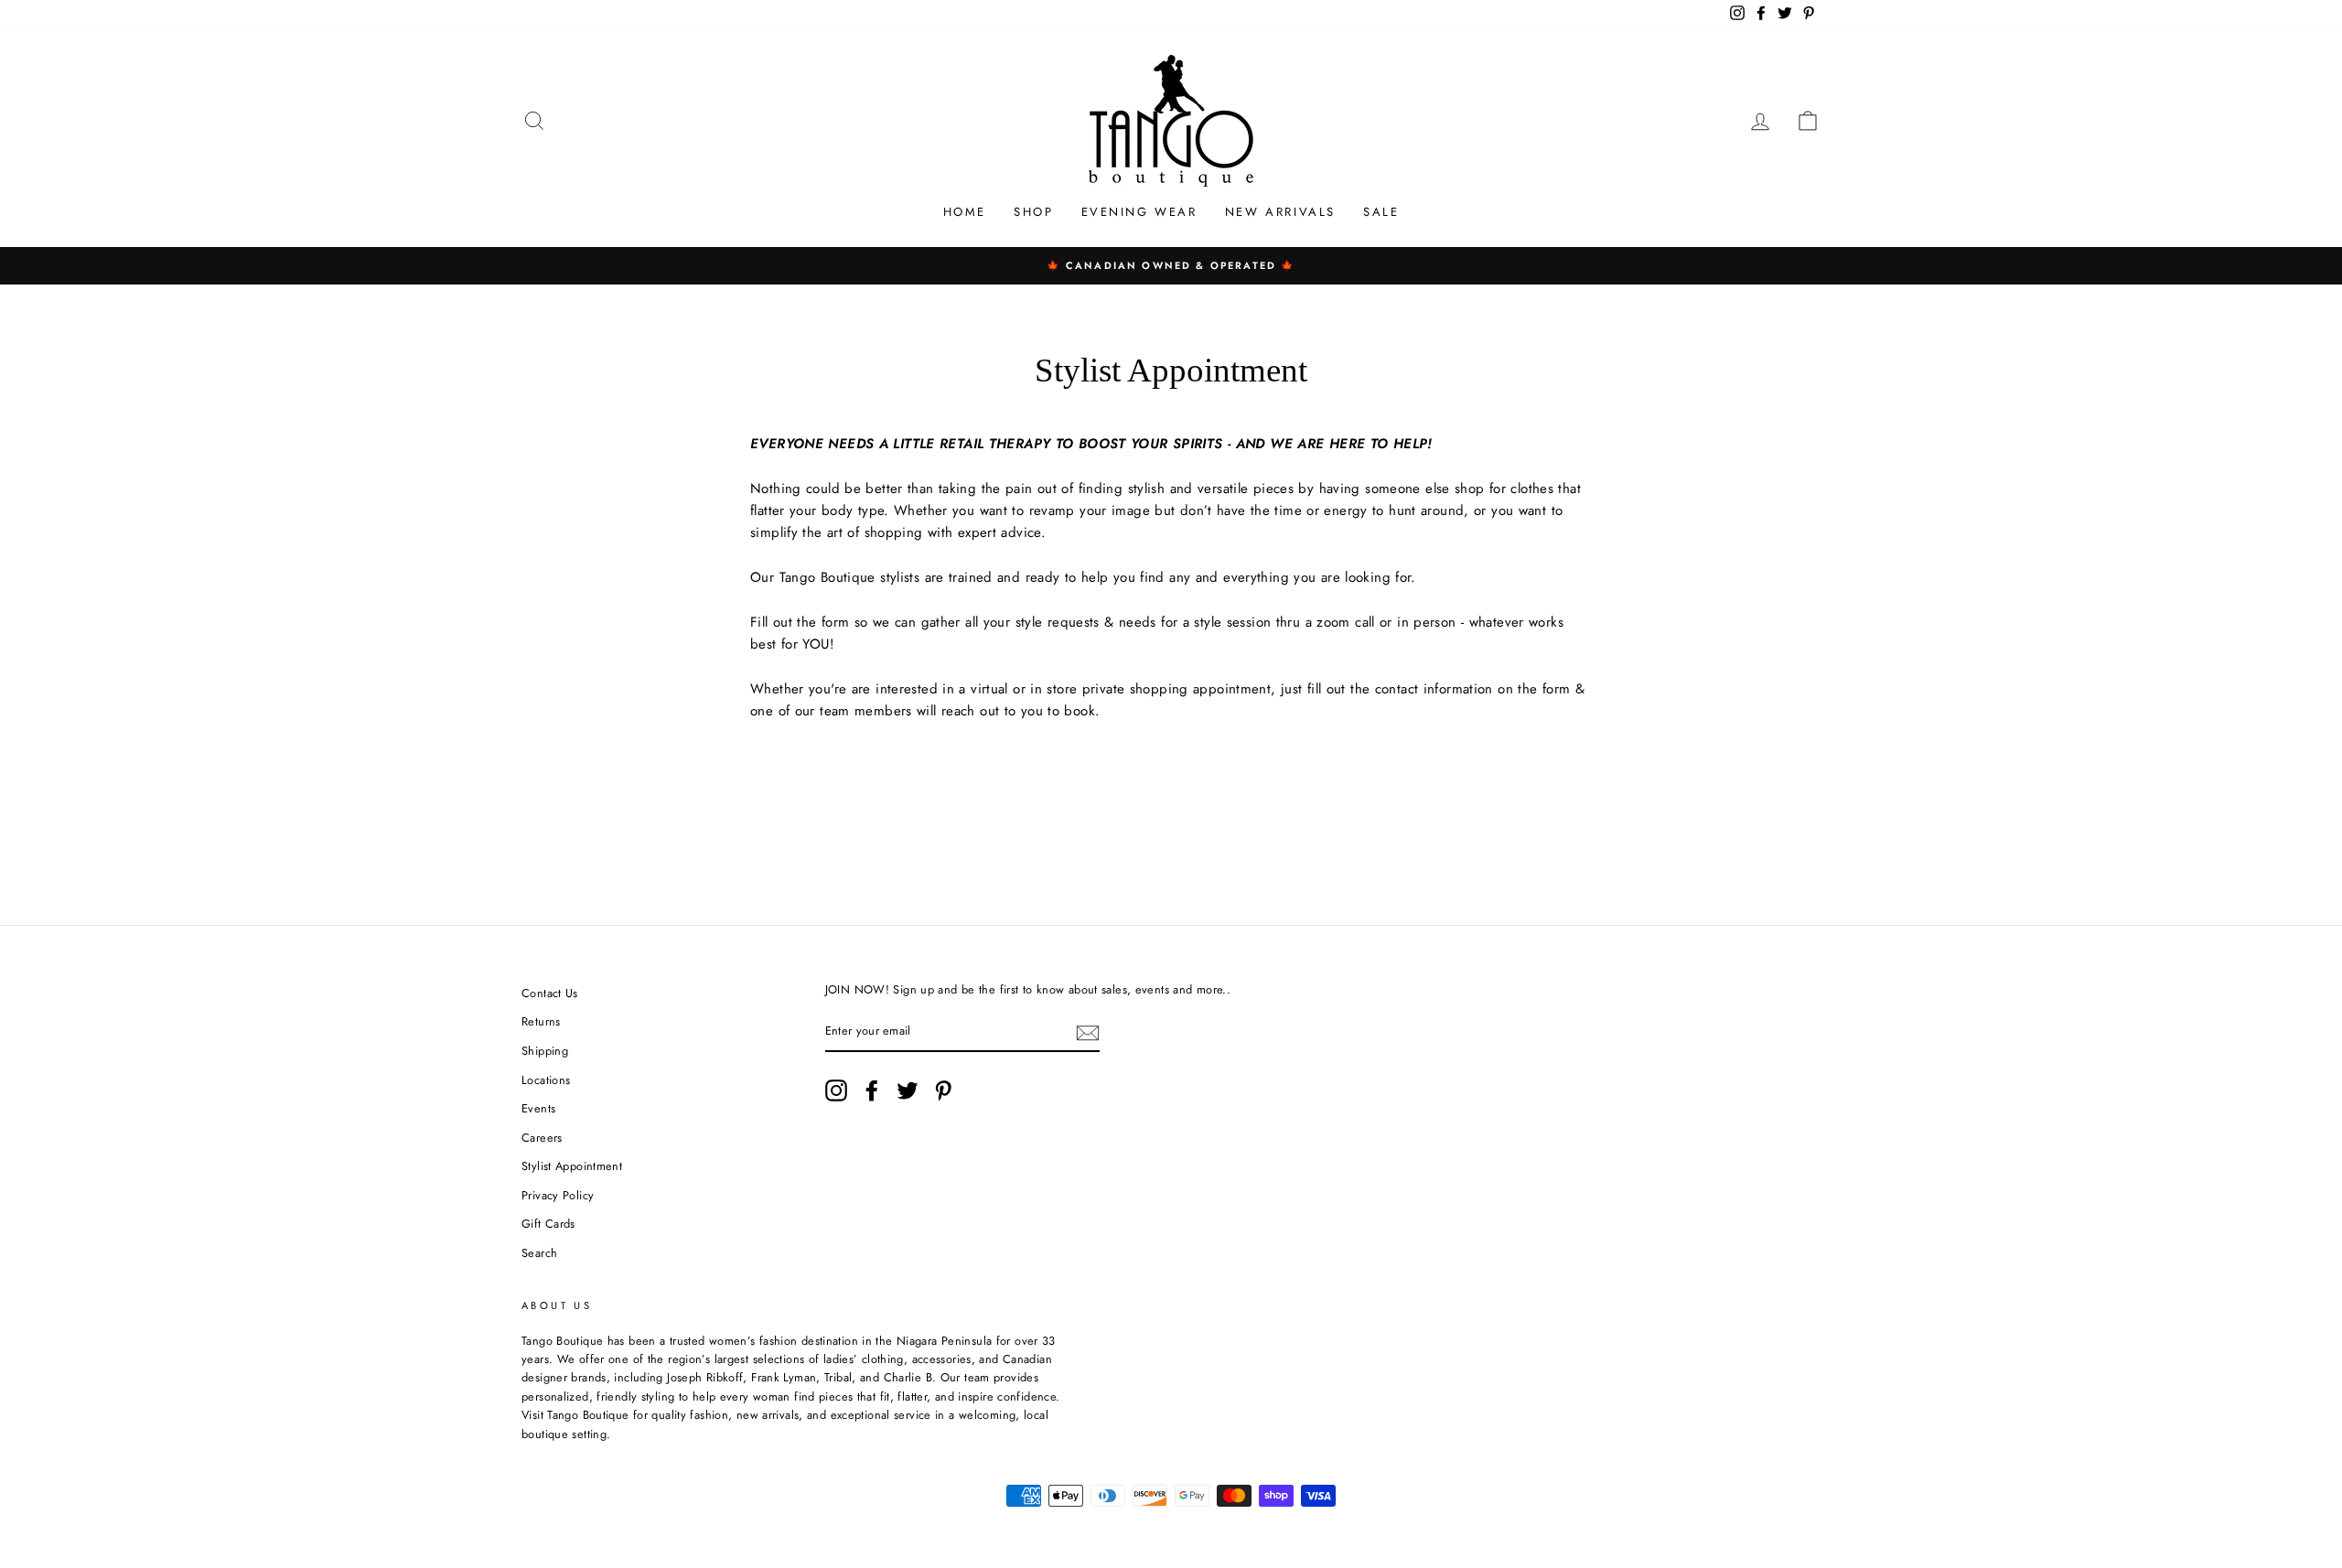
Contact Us (550, 993)
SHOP (1033, 212)
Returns (541, 1021)
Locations (546, 1080)
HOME (965, 212)
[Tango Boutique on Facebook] (872, 1090)
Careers (542, 1138)
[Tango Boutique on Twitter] (908, 1090)
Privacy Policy (558, 1195)
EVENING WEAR (1139, 212)
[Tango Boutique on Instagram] (836, 1090)
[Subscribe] (1088, 1033)
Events (538, 1108)
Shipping (545, 1051)
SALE (1381, 212)
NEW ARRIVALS (1280, 212)
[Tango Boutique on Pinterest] (943, 1090)
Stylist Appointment (572, 1166)
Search (539, 1253)
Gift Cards (548, 1224)
